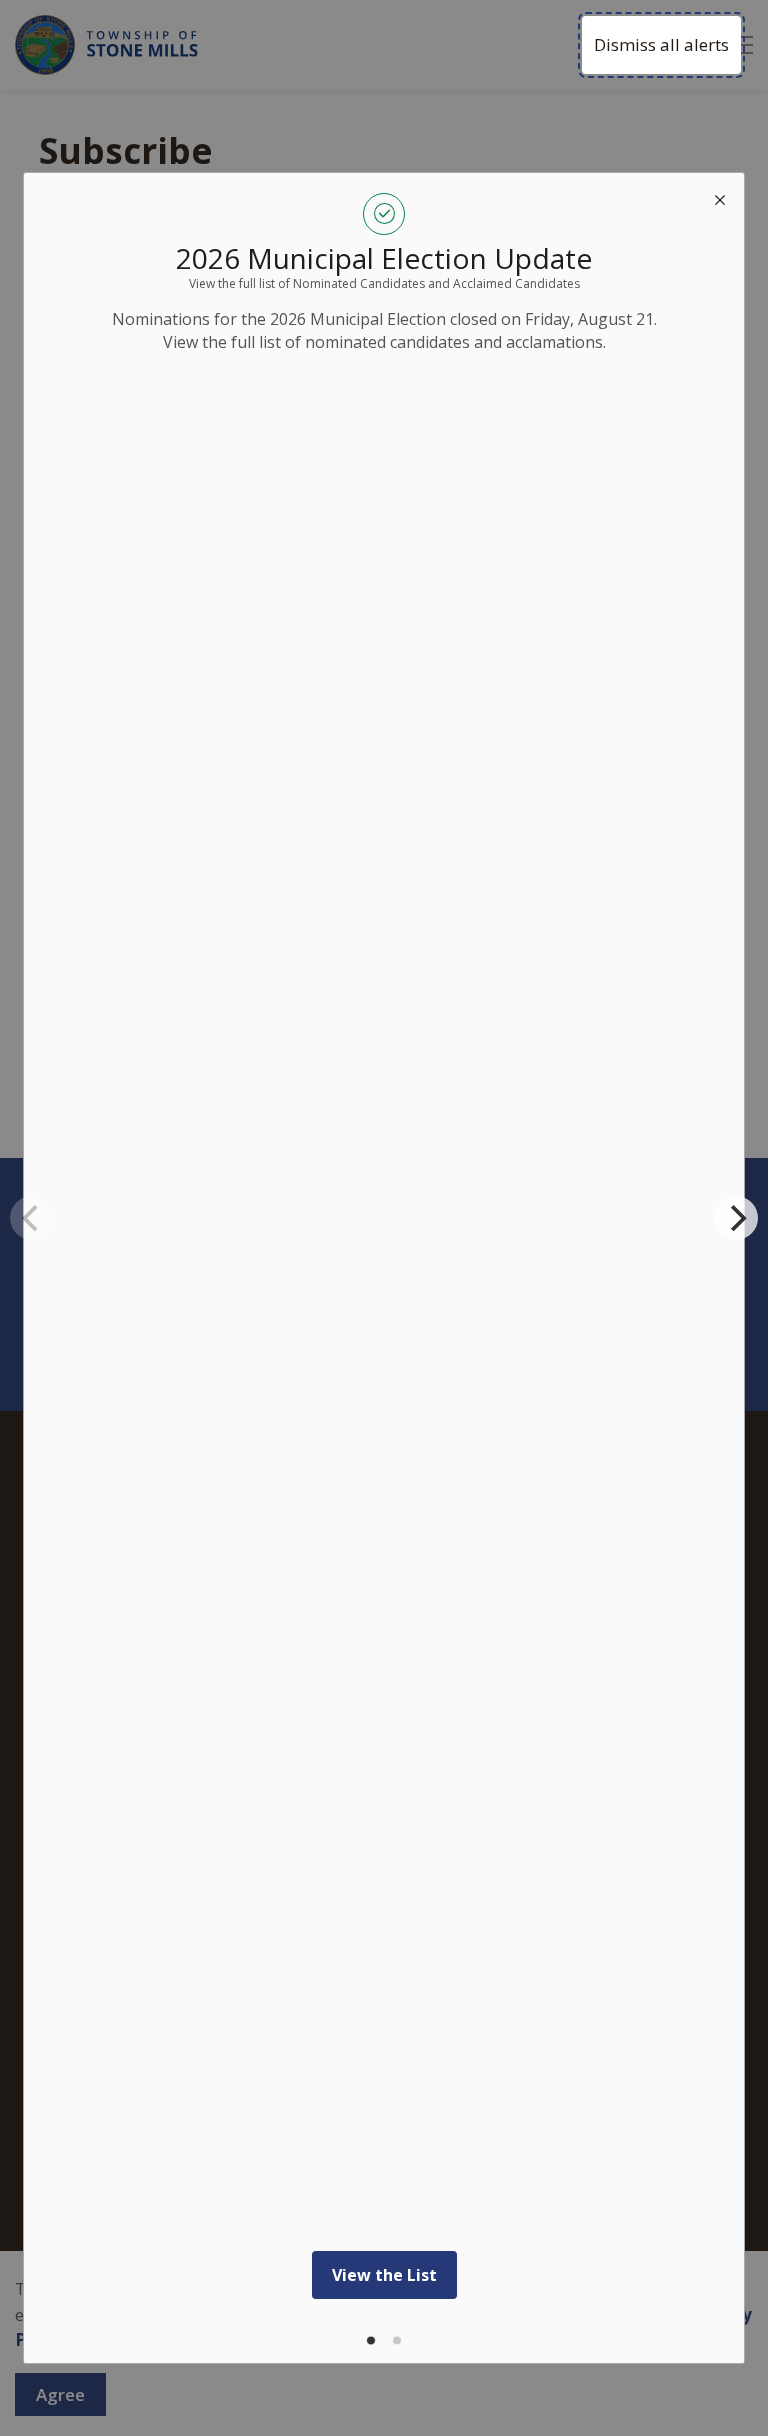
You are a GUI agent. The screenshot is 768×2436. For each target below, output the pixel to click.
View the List (384, 2275)
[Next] (736, 1218)
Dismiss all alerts (661, 44)
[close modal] (720, 197)
